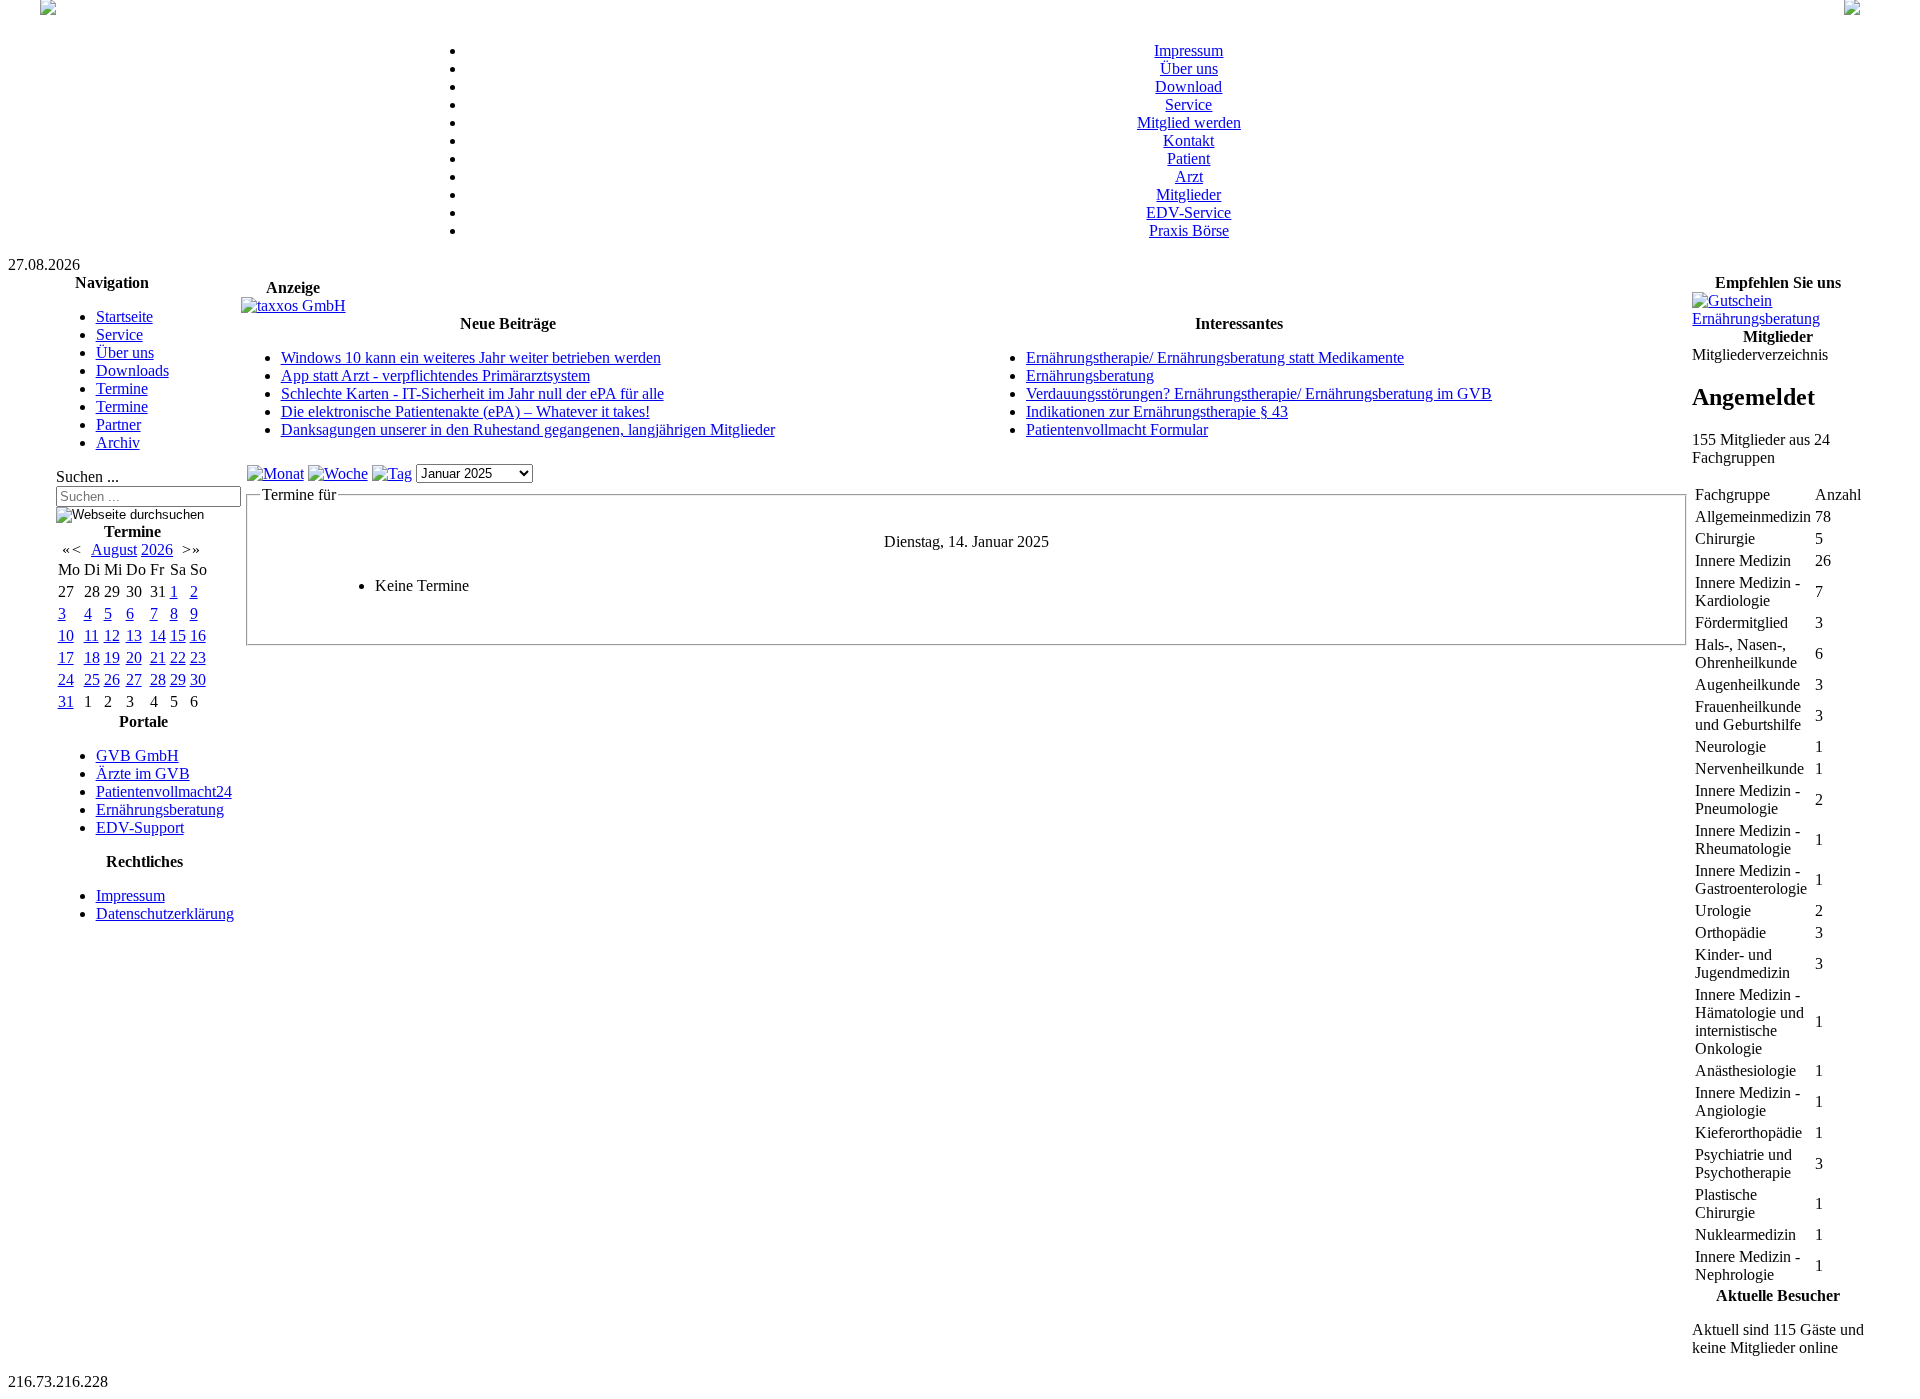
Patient (1188, 158)
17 (66, 657)
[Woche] (338, 473)
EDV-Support (140, 827)
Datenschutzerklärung (165, 913)
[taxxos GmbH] (293, 305)
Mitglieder (1188, 194)
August (114, 549)
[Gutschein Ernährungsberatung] (1778, 318)
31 (66, 701)
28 (158, 679)
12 (112, 635)
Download (1188, 86)
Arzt (1189, 176)
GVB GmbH (137, 755)
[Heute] (392, 473)
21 (158, 657)
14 (158, 635)
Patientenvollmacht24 (164, 791)
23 (198, 657)
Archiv (118, 442)
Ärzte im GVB (143, 773)
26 (112, 679)
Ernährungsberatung (160, 809)
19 (112, 657)
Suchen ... (87, 476)
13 (134, 635)
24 (66, 679)
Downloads (132, 370)
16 (198, 635)
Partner (118, 424)
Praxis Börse (1189, 230)
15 (178, 635)
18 (92, 657)
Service (1188, 104)
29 (178, 679)
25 (92, 679)
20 (134, 657)
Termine (122, 388)
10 (66, 635)
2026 (157, 549)
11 (91, 635)
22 (178, 657)
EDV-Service (1188, 212)
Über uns (1189, 68)
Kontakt (1188, 140)
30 (198, 679)
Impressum (1188, 50)
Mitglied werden (1189, 122)
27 (134, 679)
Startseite (124, 316)
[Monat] (275, 473)
